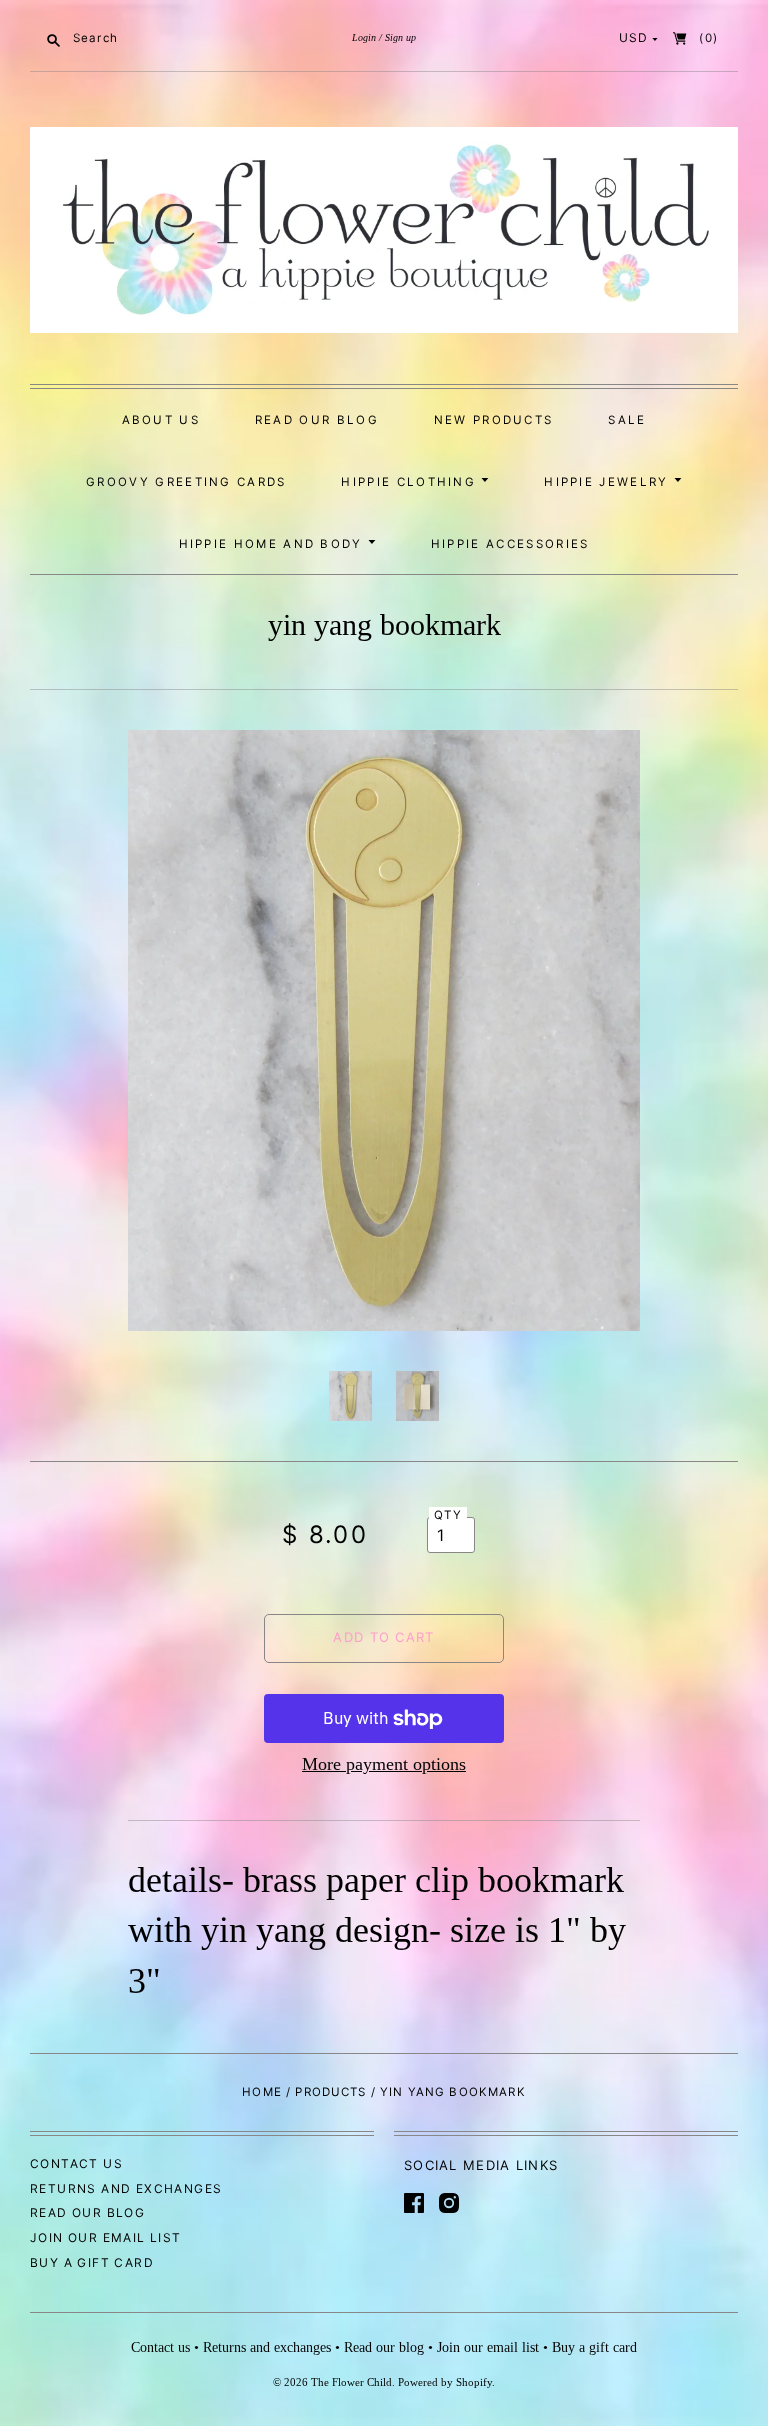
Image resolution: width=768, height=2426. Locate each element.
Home (262, 2092)
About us (161, 420)
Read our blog (317, 420)
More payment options (384, 1764)
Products (330, 2092)
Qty (448, 1515)
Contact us (76, 2163)
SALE (627, 420)
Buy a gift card (92, 2262)
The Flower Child (351, 2382)
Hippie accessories (510, 544)
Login (364, 37)
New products (494, 420)
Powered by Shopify (445, 2382)
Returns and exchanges (126, 2188)
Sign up (400, 37)
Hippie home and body (274, 544)
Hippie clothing (411, 482)
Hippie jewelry (609, 482)
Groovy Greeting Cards (186, 482)
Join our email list (106, 2237)
